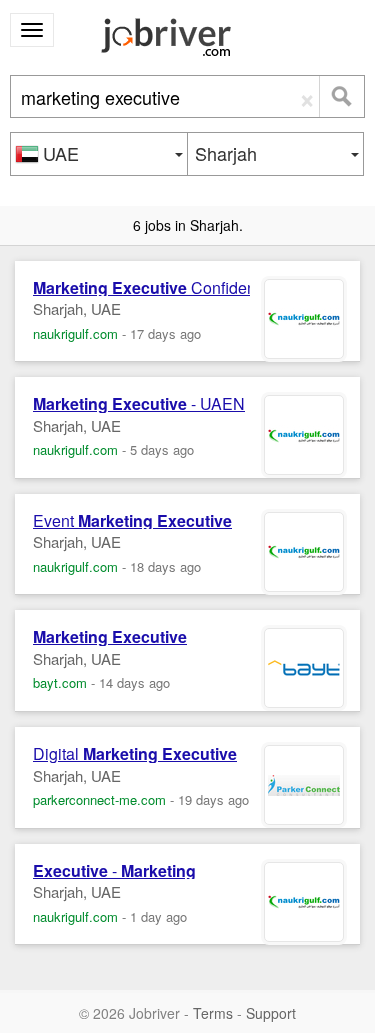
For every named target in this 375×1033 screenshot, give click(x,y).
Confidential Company (191, 288)
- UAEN (139, 404)
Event (132, 521)
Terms (213, 1013)
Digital (135, 754)
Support (271, 1013)
